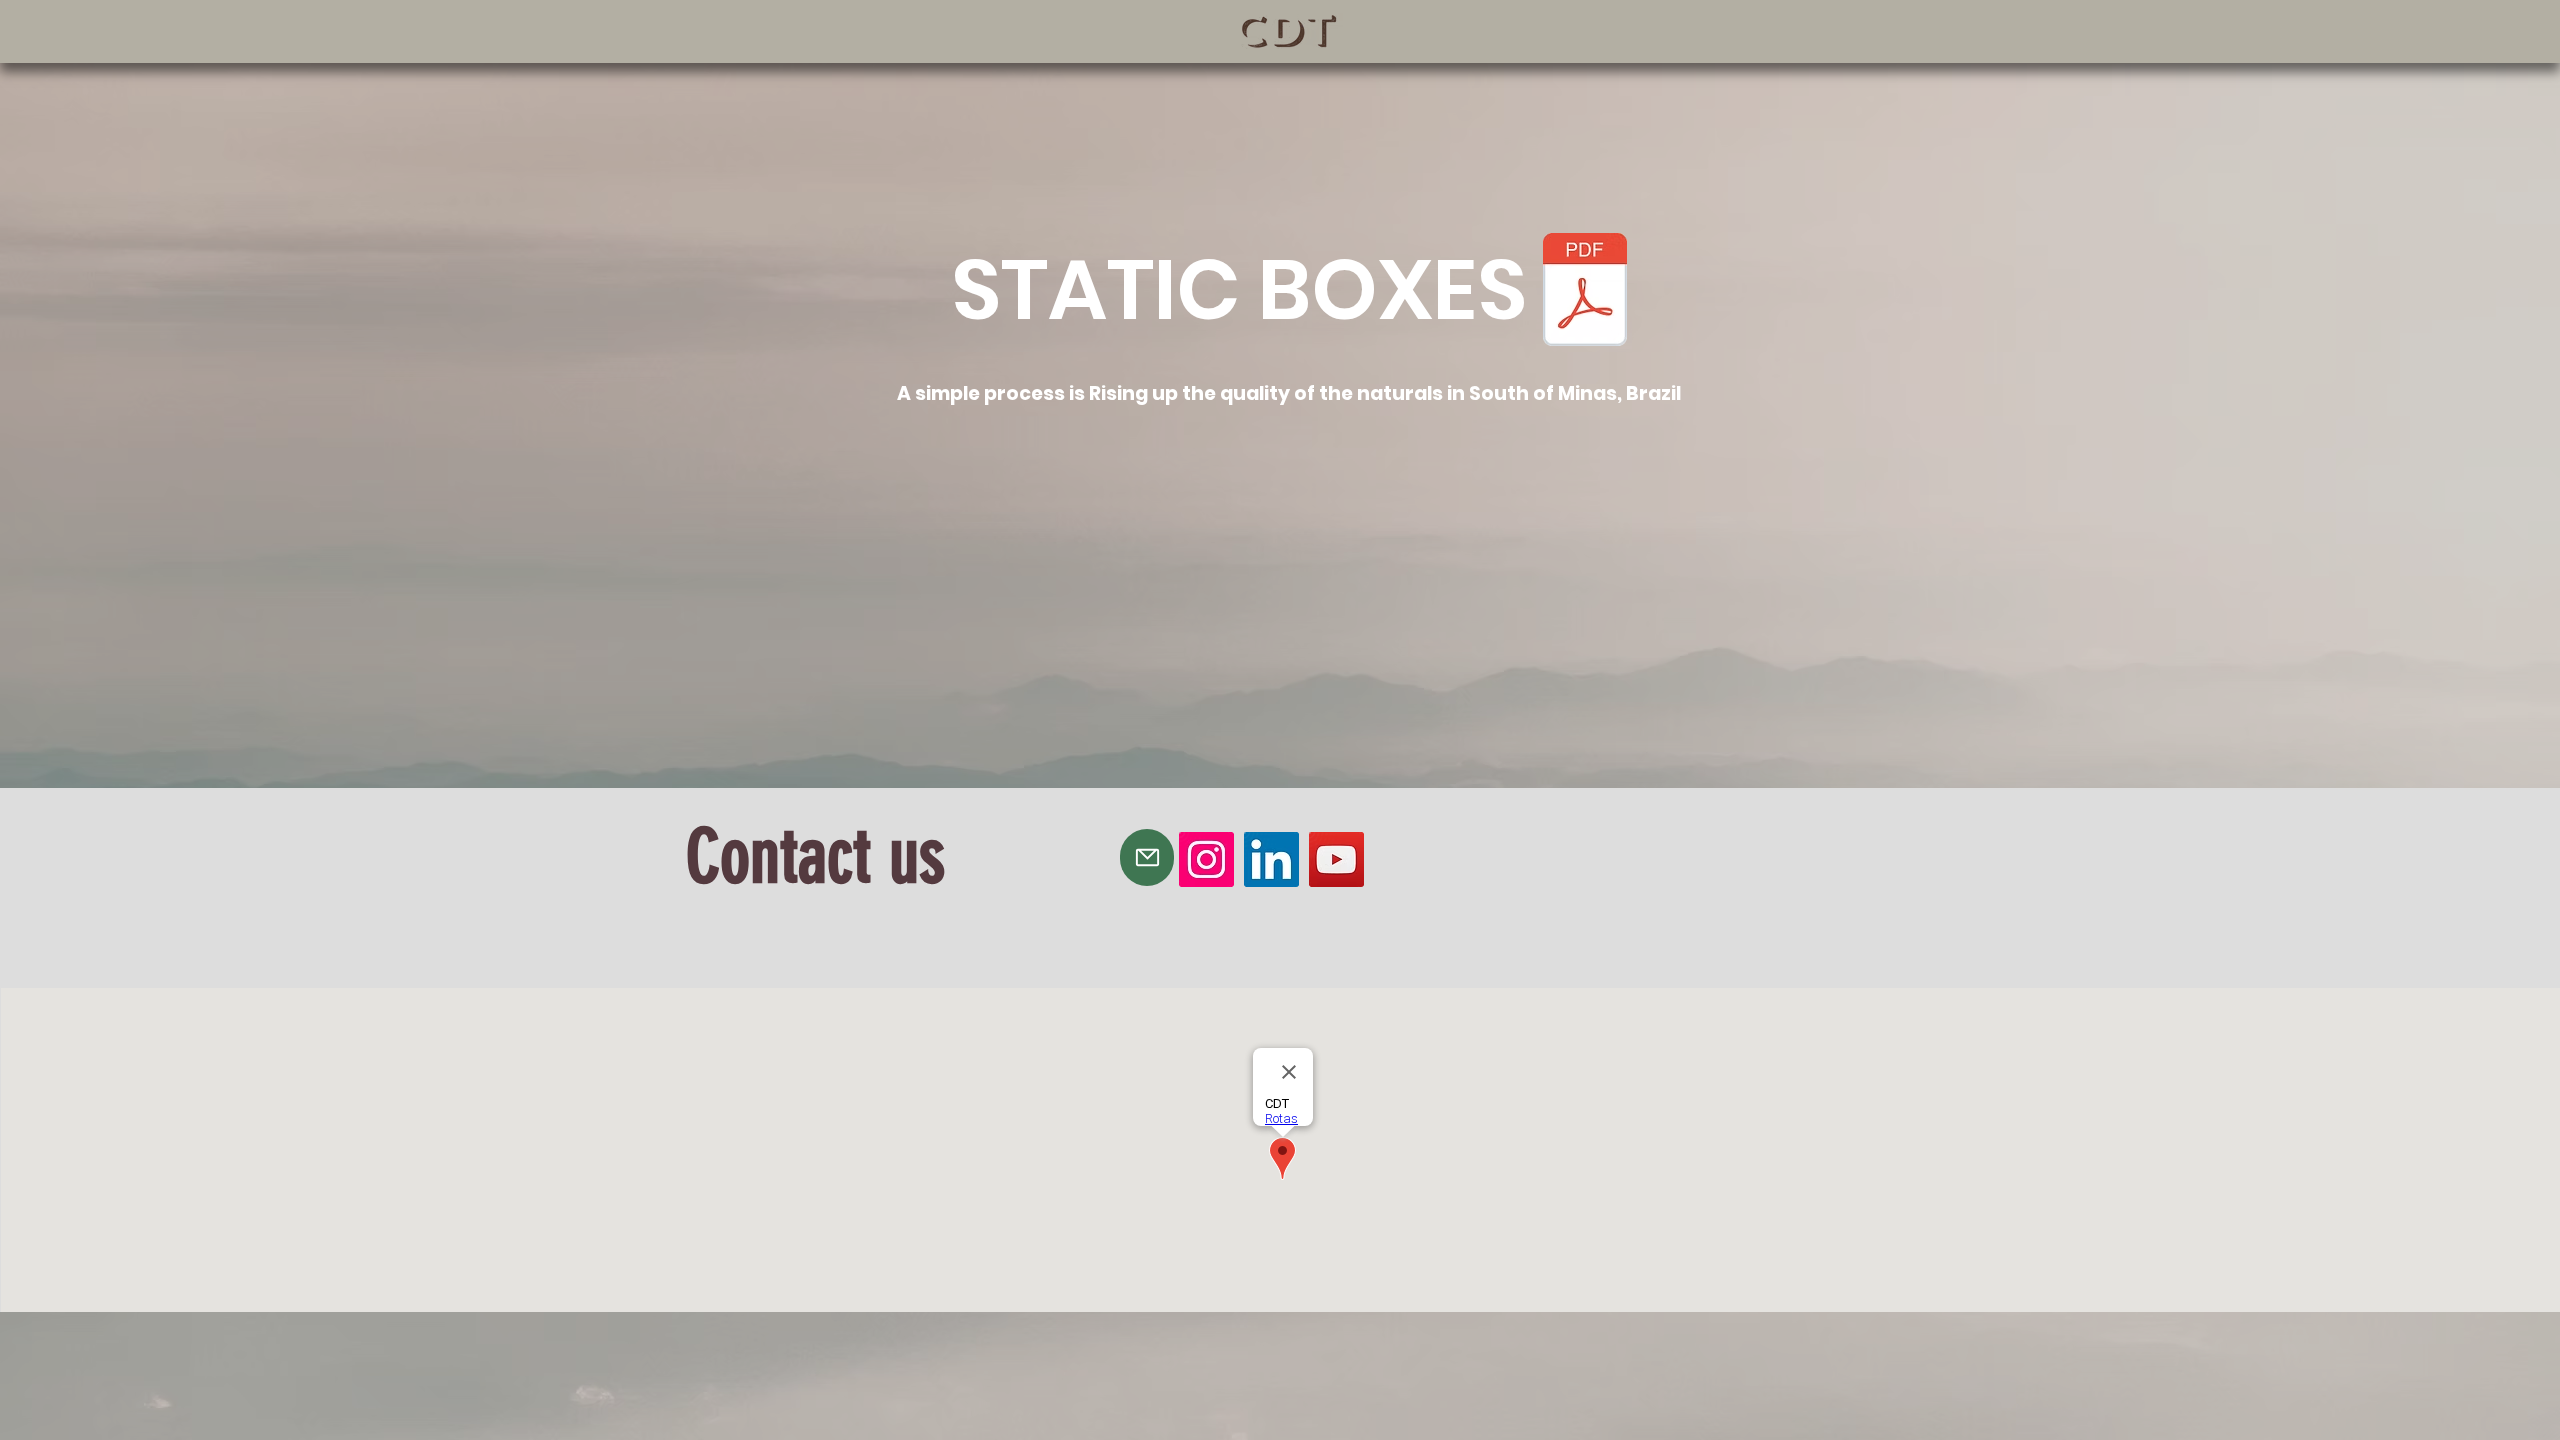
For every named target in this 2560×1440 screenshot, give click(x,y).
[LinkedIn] (1271, 859)
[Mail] (1147, 857)
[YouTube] (1336, 859)
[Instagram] (1206, 859)
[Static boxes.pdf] (1585, 292)
